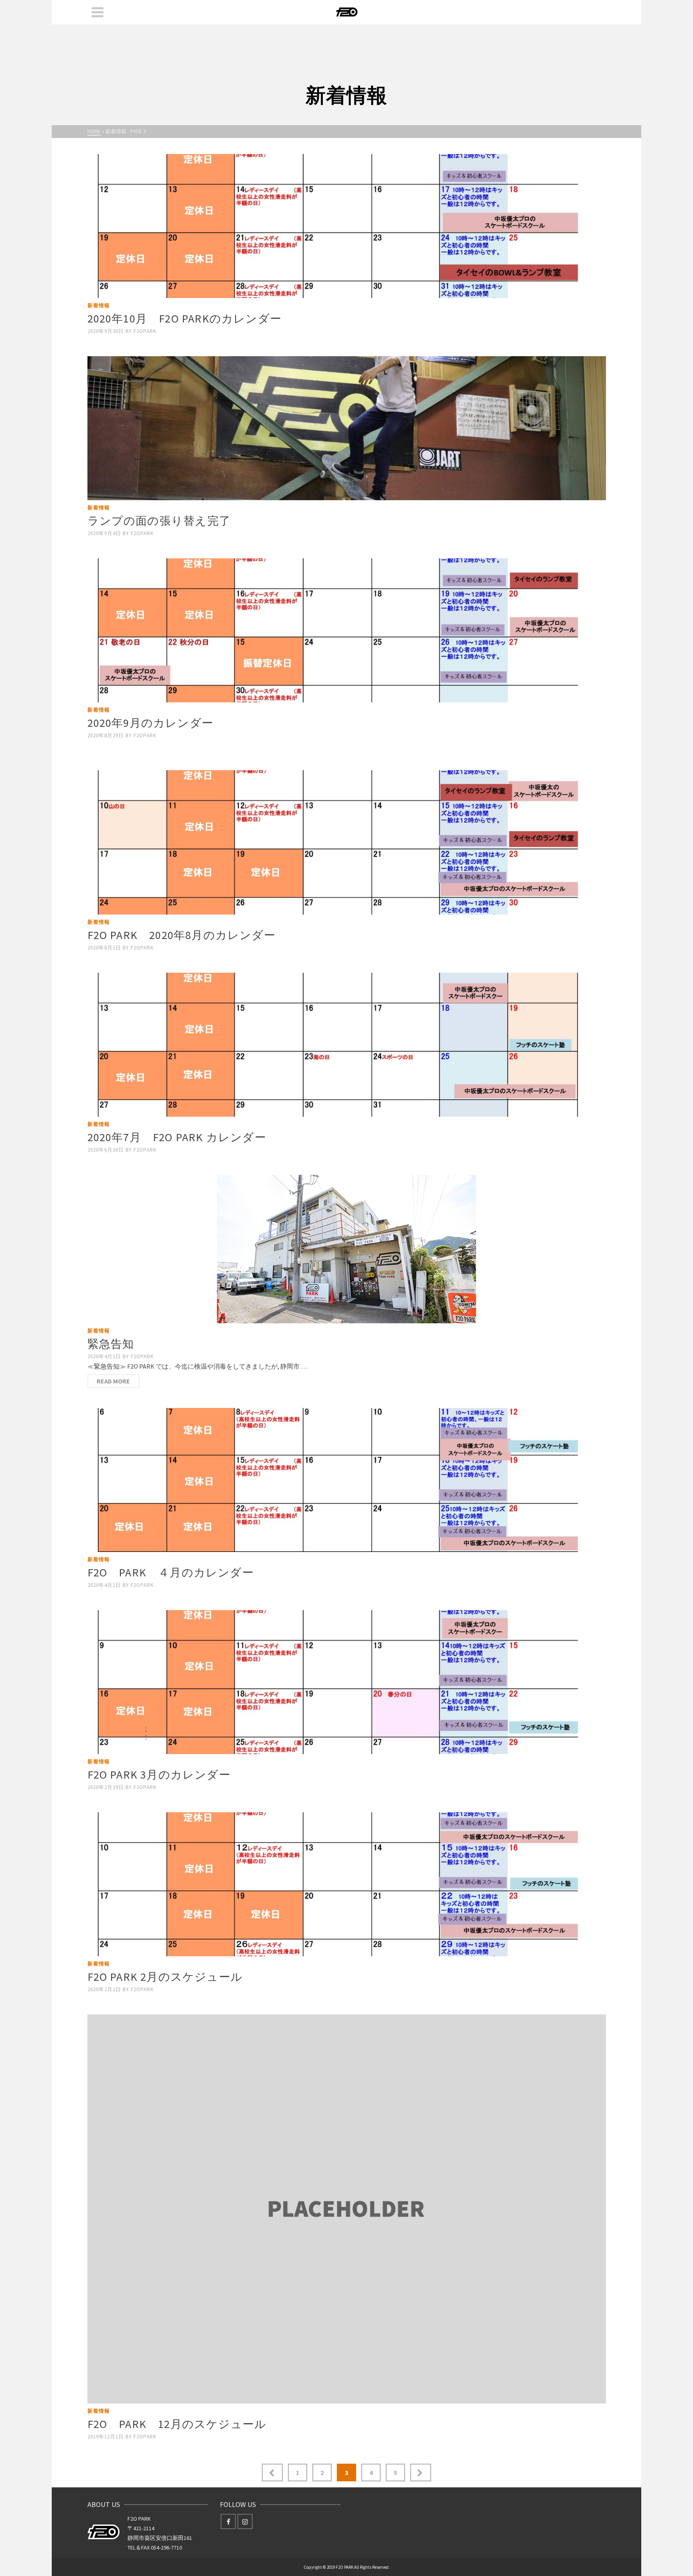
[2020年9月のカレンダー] (347, 630)
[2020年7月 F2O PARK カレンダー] (347, 1045)
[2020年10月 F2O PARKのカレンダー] (347, 226)
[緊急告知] (347, 1249)
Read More (113, 1381)
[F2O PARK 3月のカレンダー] (347, 1682)
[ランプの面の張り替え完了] (347, 428)
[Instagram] (245, 2521)
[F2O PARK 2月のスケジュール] (347, 1884)
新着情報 (99, 305)
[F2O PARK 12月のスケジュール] (347, 2209)
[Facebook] (228, 2521)
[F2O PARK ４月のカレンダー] (347, 1480)
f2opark (145, 331)
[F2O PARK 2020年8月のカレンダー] (347, 842)
